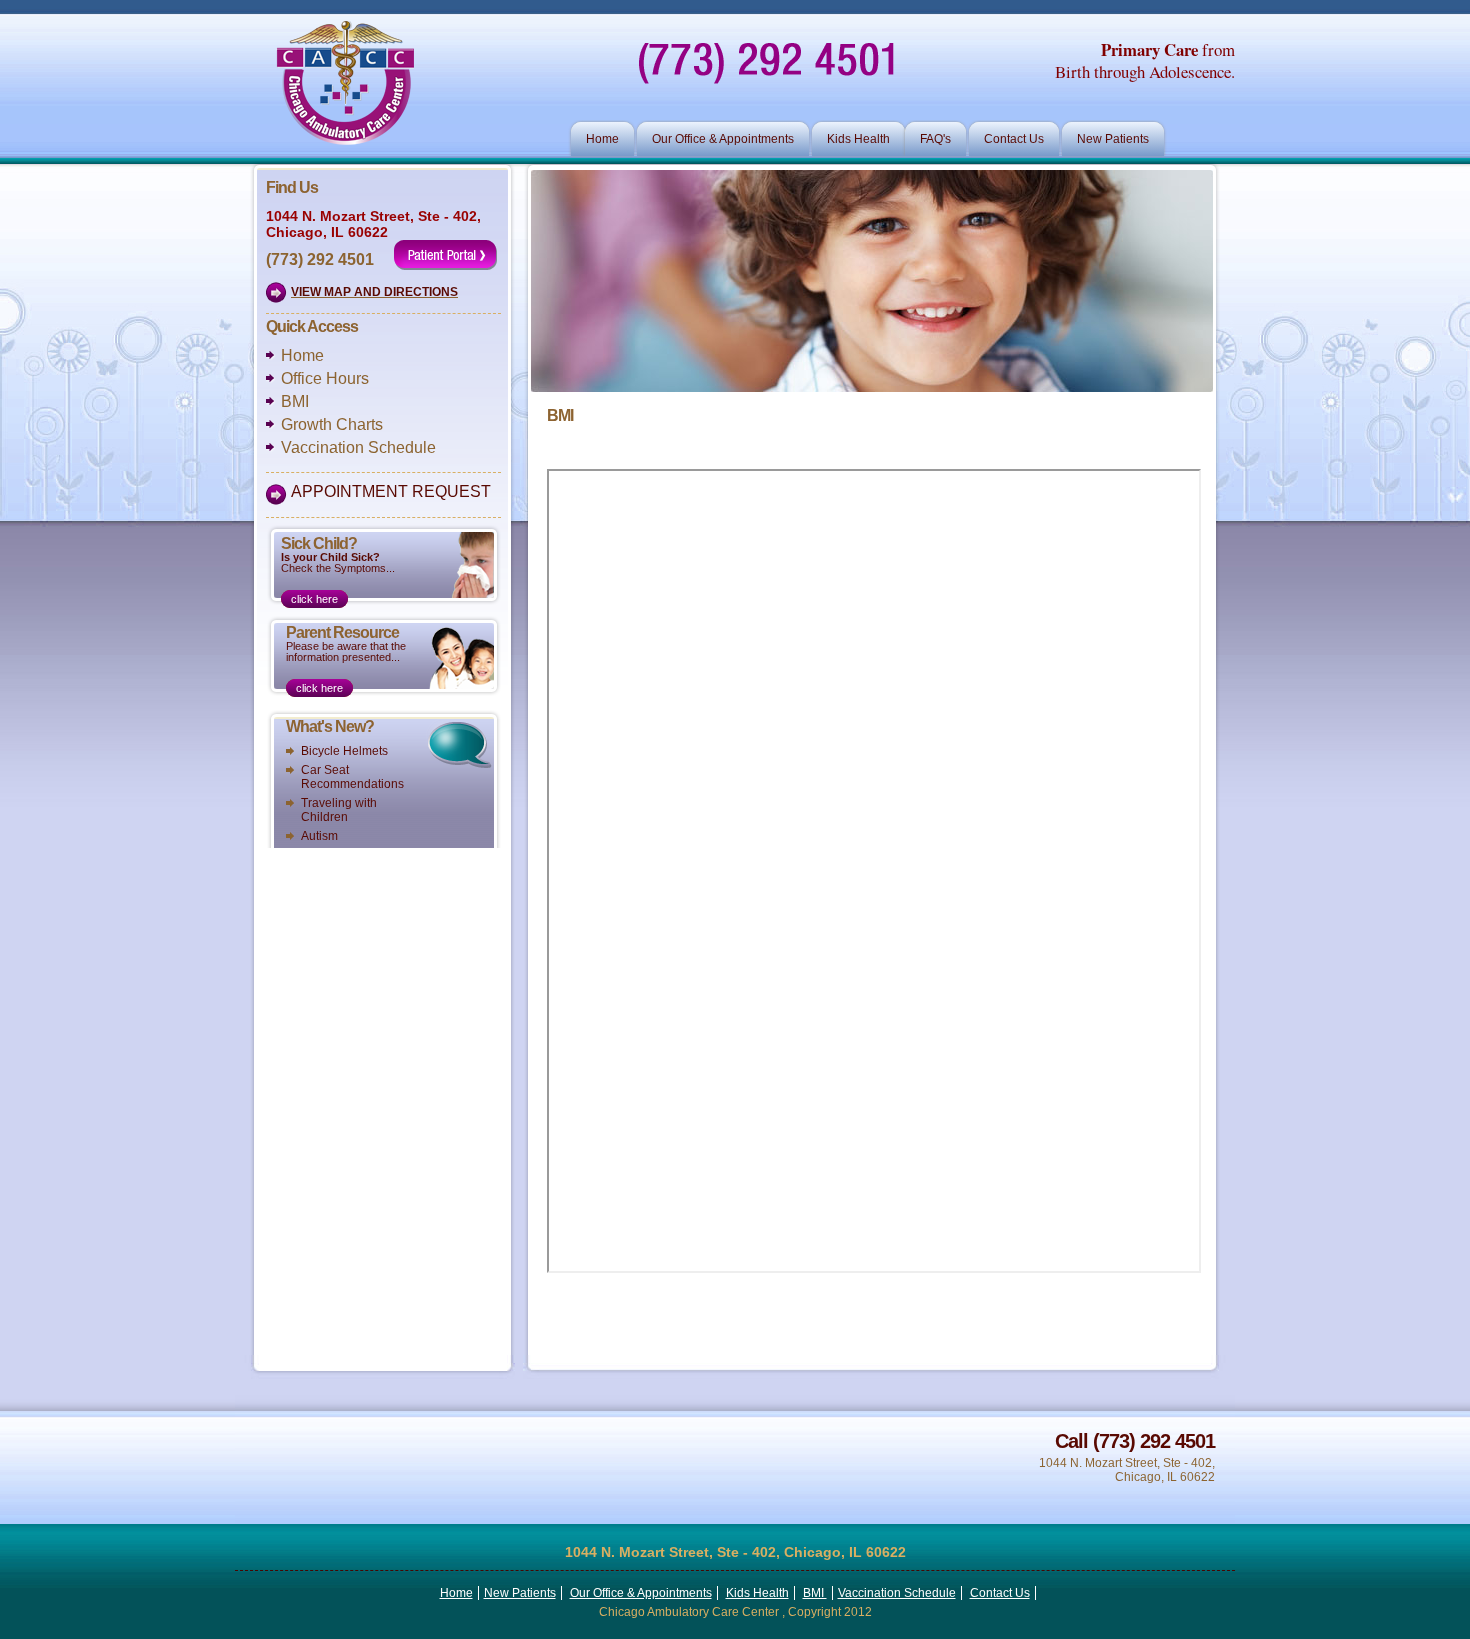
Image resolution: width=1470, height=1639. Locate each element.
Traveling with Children (339, 810)
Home (602, 139)
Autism (319, 836)
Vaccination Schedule (358, 447)
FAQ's (935, 139)
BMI (295, 401)
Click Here (314, 599)
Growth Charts (332, 424)
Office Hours (325, 378)
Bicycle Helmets (344, 751)
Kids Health (858, 139)
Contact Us (1014, 139)
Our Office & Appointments (723, 139)
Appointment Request (391, 491)
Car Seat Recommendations (352, 777)
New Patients (1113, 139)
